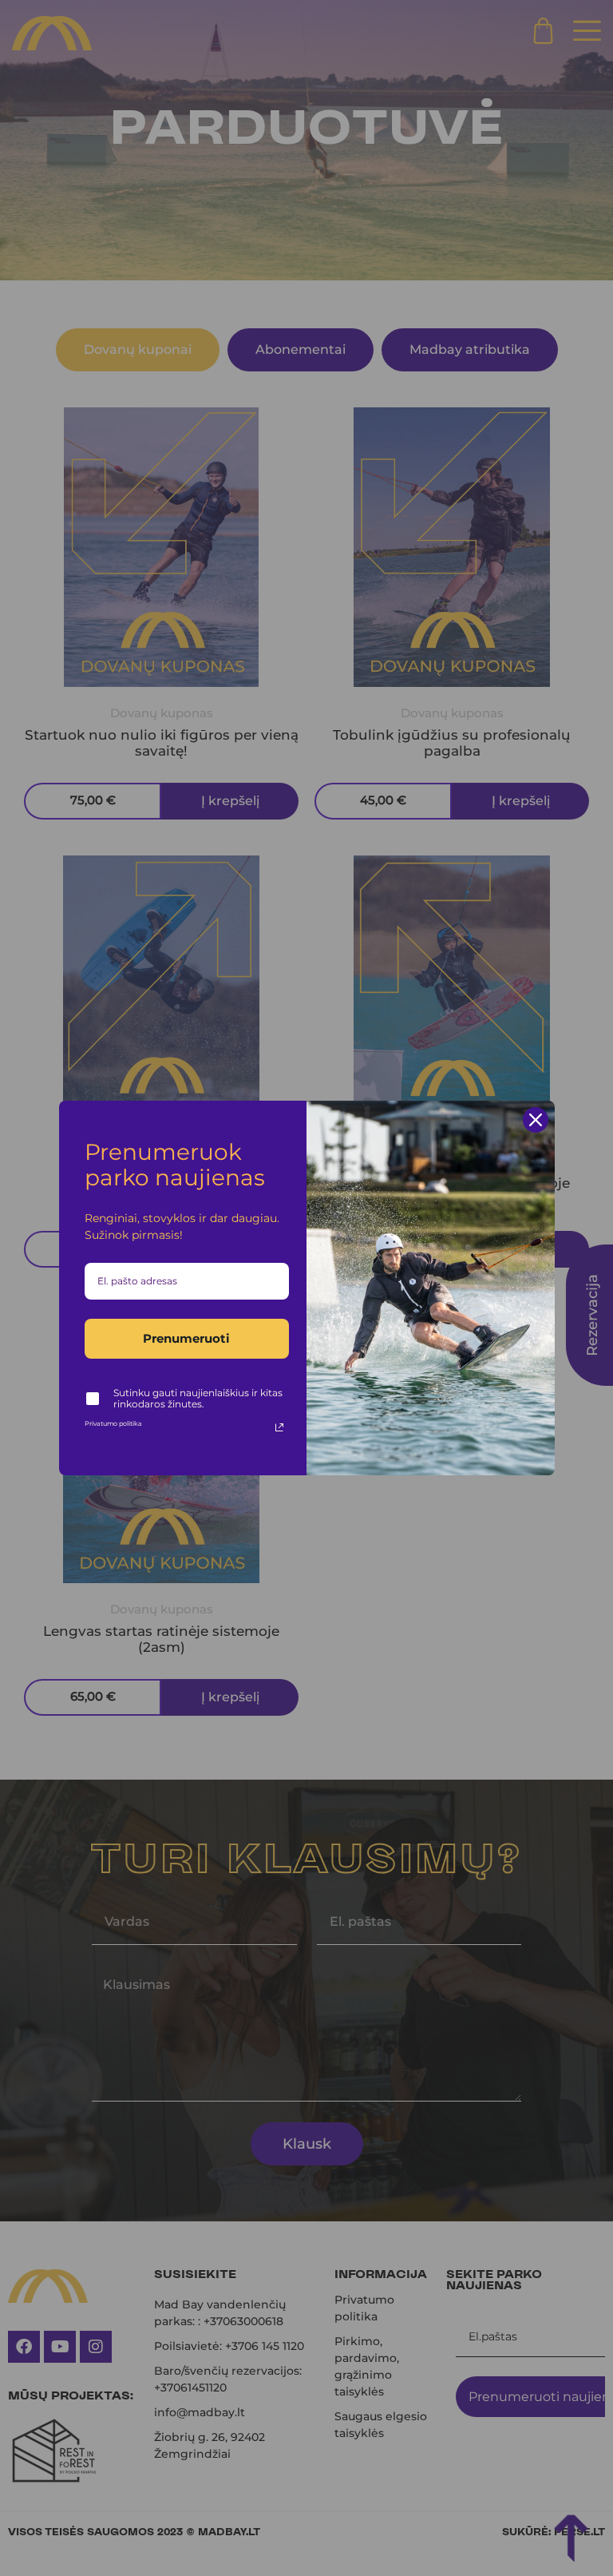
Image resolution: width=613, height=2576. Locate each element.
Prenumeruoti (186, 1338)
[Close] (536, 1120)
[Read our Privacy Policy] (279, 1427)
